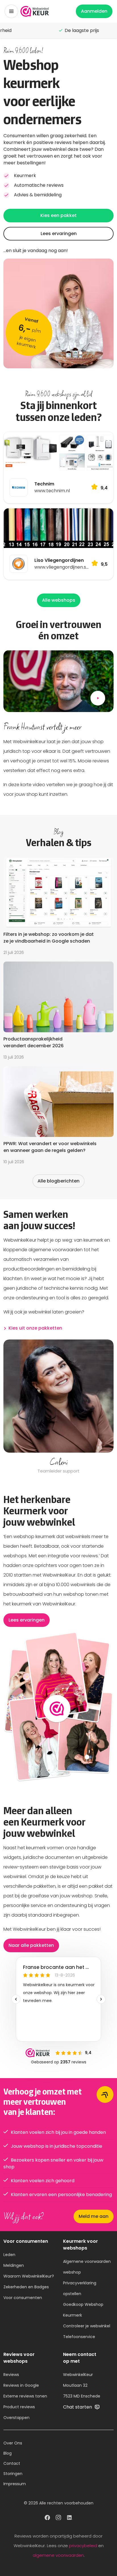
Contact (12, 2463)
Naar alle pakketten (31, 1945)
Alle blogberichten (58, 1181)
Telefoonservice (79, 2337)
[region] (58, 1407)
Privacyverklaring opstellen (80, 2288)
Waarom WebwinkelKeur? (29, 2276)
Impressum (15, 2484)
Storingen (13, 2474)
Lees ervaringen (59, 234)
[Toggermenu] (11, 11)
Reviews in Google (21, 2385)
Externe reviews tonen (25, 2396)
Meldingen (14, 2265)
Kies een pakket (58, 215)
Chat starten (78, 2407)
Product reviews (19, 2407)
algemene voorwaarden (58, 2555)
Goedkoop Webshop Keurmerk (83, 2310)
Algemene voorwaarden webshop (87, 2267)
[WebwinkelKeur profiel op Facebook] (47, 2518)
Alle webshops (59, 600)
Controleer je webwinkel (87, 2326)
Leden (9, 2255)
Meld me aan (94, 2216)
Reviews (11, 2375)
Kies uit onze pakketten (35, 1328)
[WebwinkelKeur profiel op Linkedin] (70, 2518)
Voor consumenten (23, 2298)
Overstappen (16, 2418)
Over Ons (13, 2443)
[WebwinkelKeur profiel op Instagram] (58, 2518)
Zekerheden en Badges (26, 2287)
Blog (8, 2453)
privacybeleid (83, 2546)
